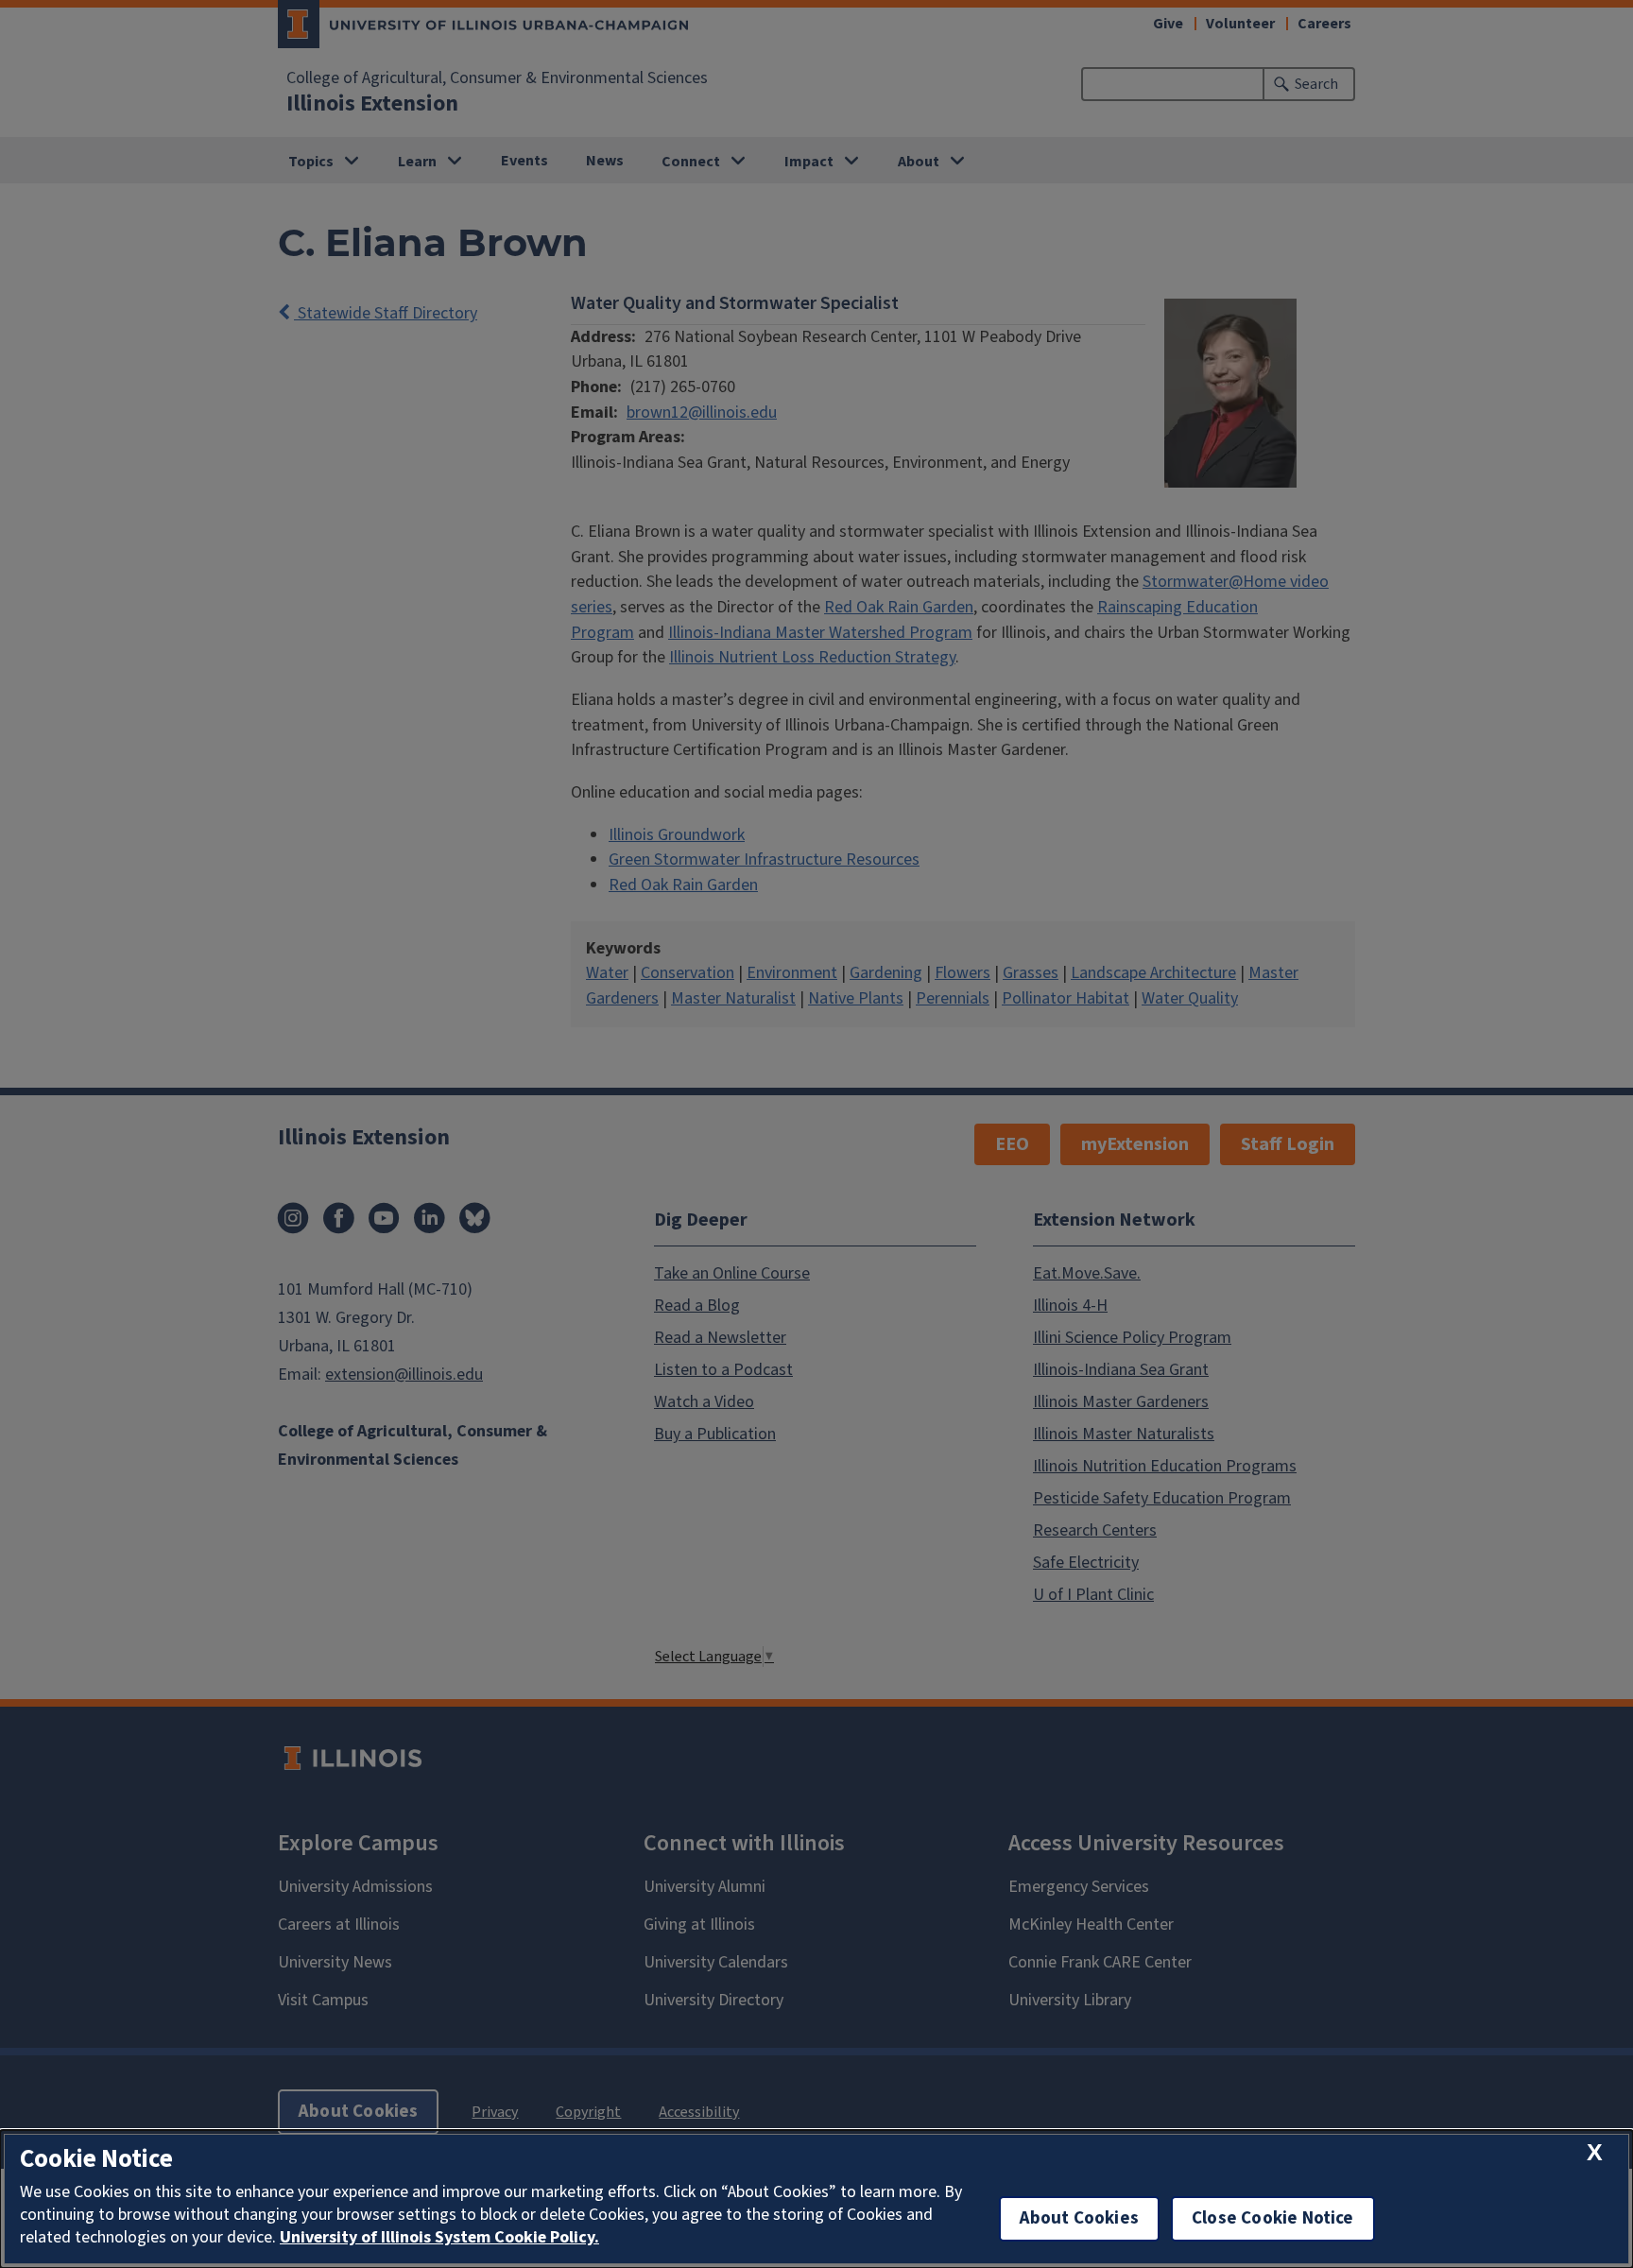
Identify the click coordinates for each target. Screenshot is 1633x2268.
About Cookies (1079, 2218)
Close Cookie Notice (1273, 2218)
